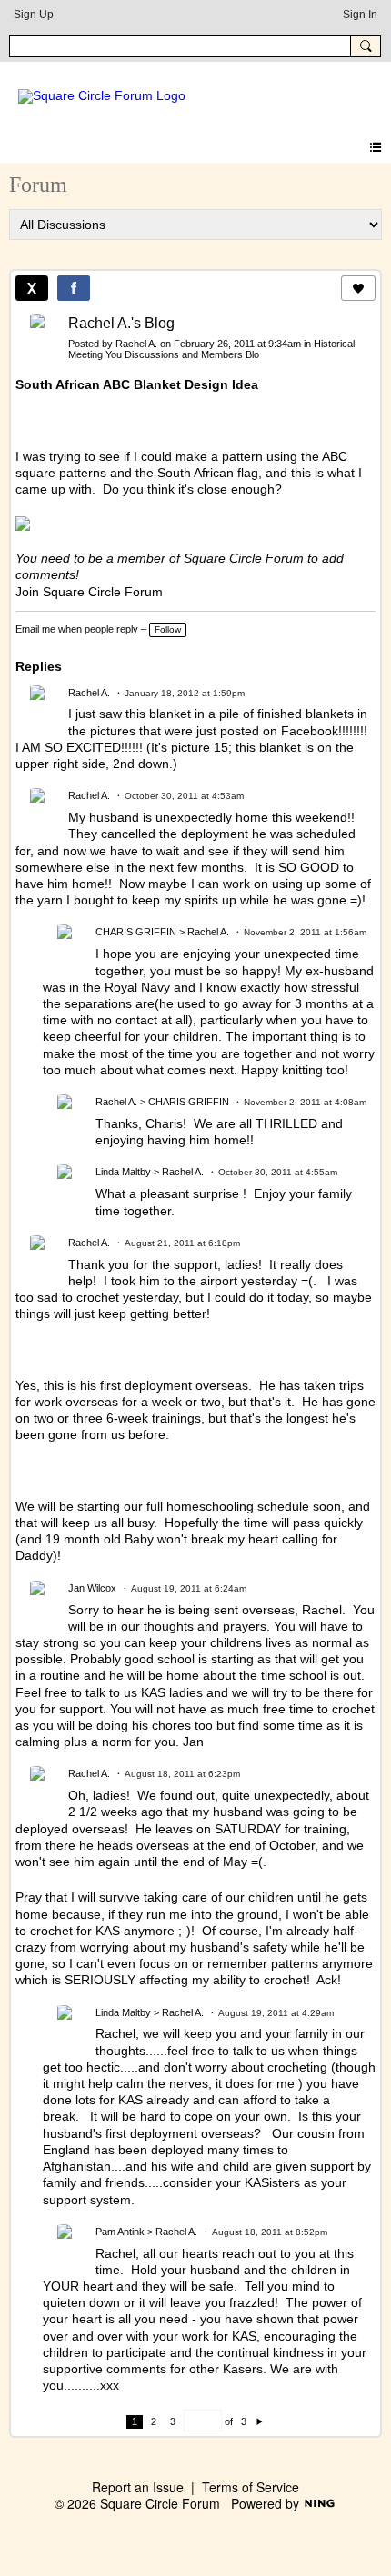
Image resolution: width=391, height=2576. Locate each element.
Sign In (360, 15)
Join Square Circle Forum (89, 592)
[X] (32, 288)
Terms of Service (251, 2487)
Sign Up (34, 15)
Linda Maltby (123, 1172)
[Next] (260, 2421)
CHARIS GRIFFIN (136, 932)
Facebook (310, 731)
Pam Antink (120, 2232)
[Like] (358, 288)
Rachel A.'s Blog (121, 323)
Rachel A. (136, 344)
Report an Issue (138, 2487)
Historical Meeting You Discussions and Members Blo (211, 349)
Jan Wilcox (92, 1588)
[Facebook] (74, 288)
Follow (168, 629)
